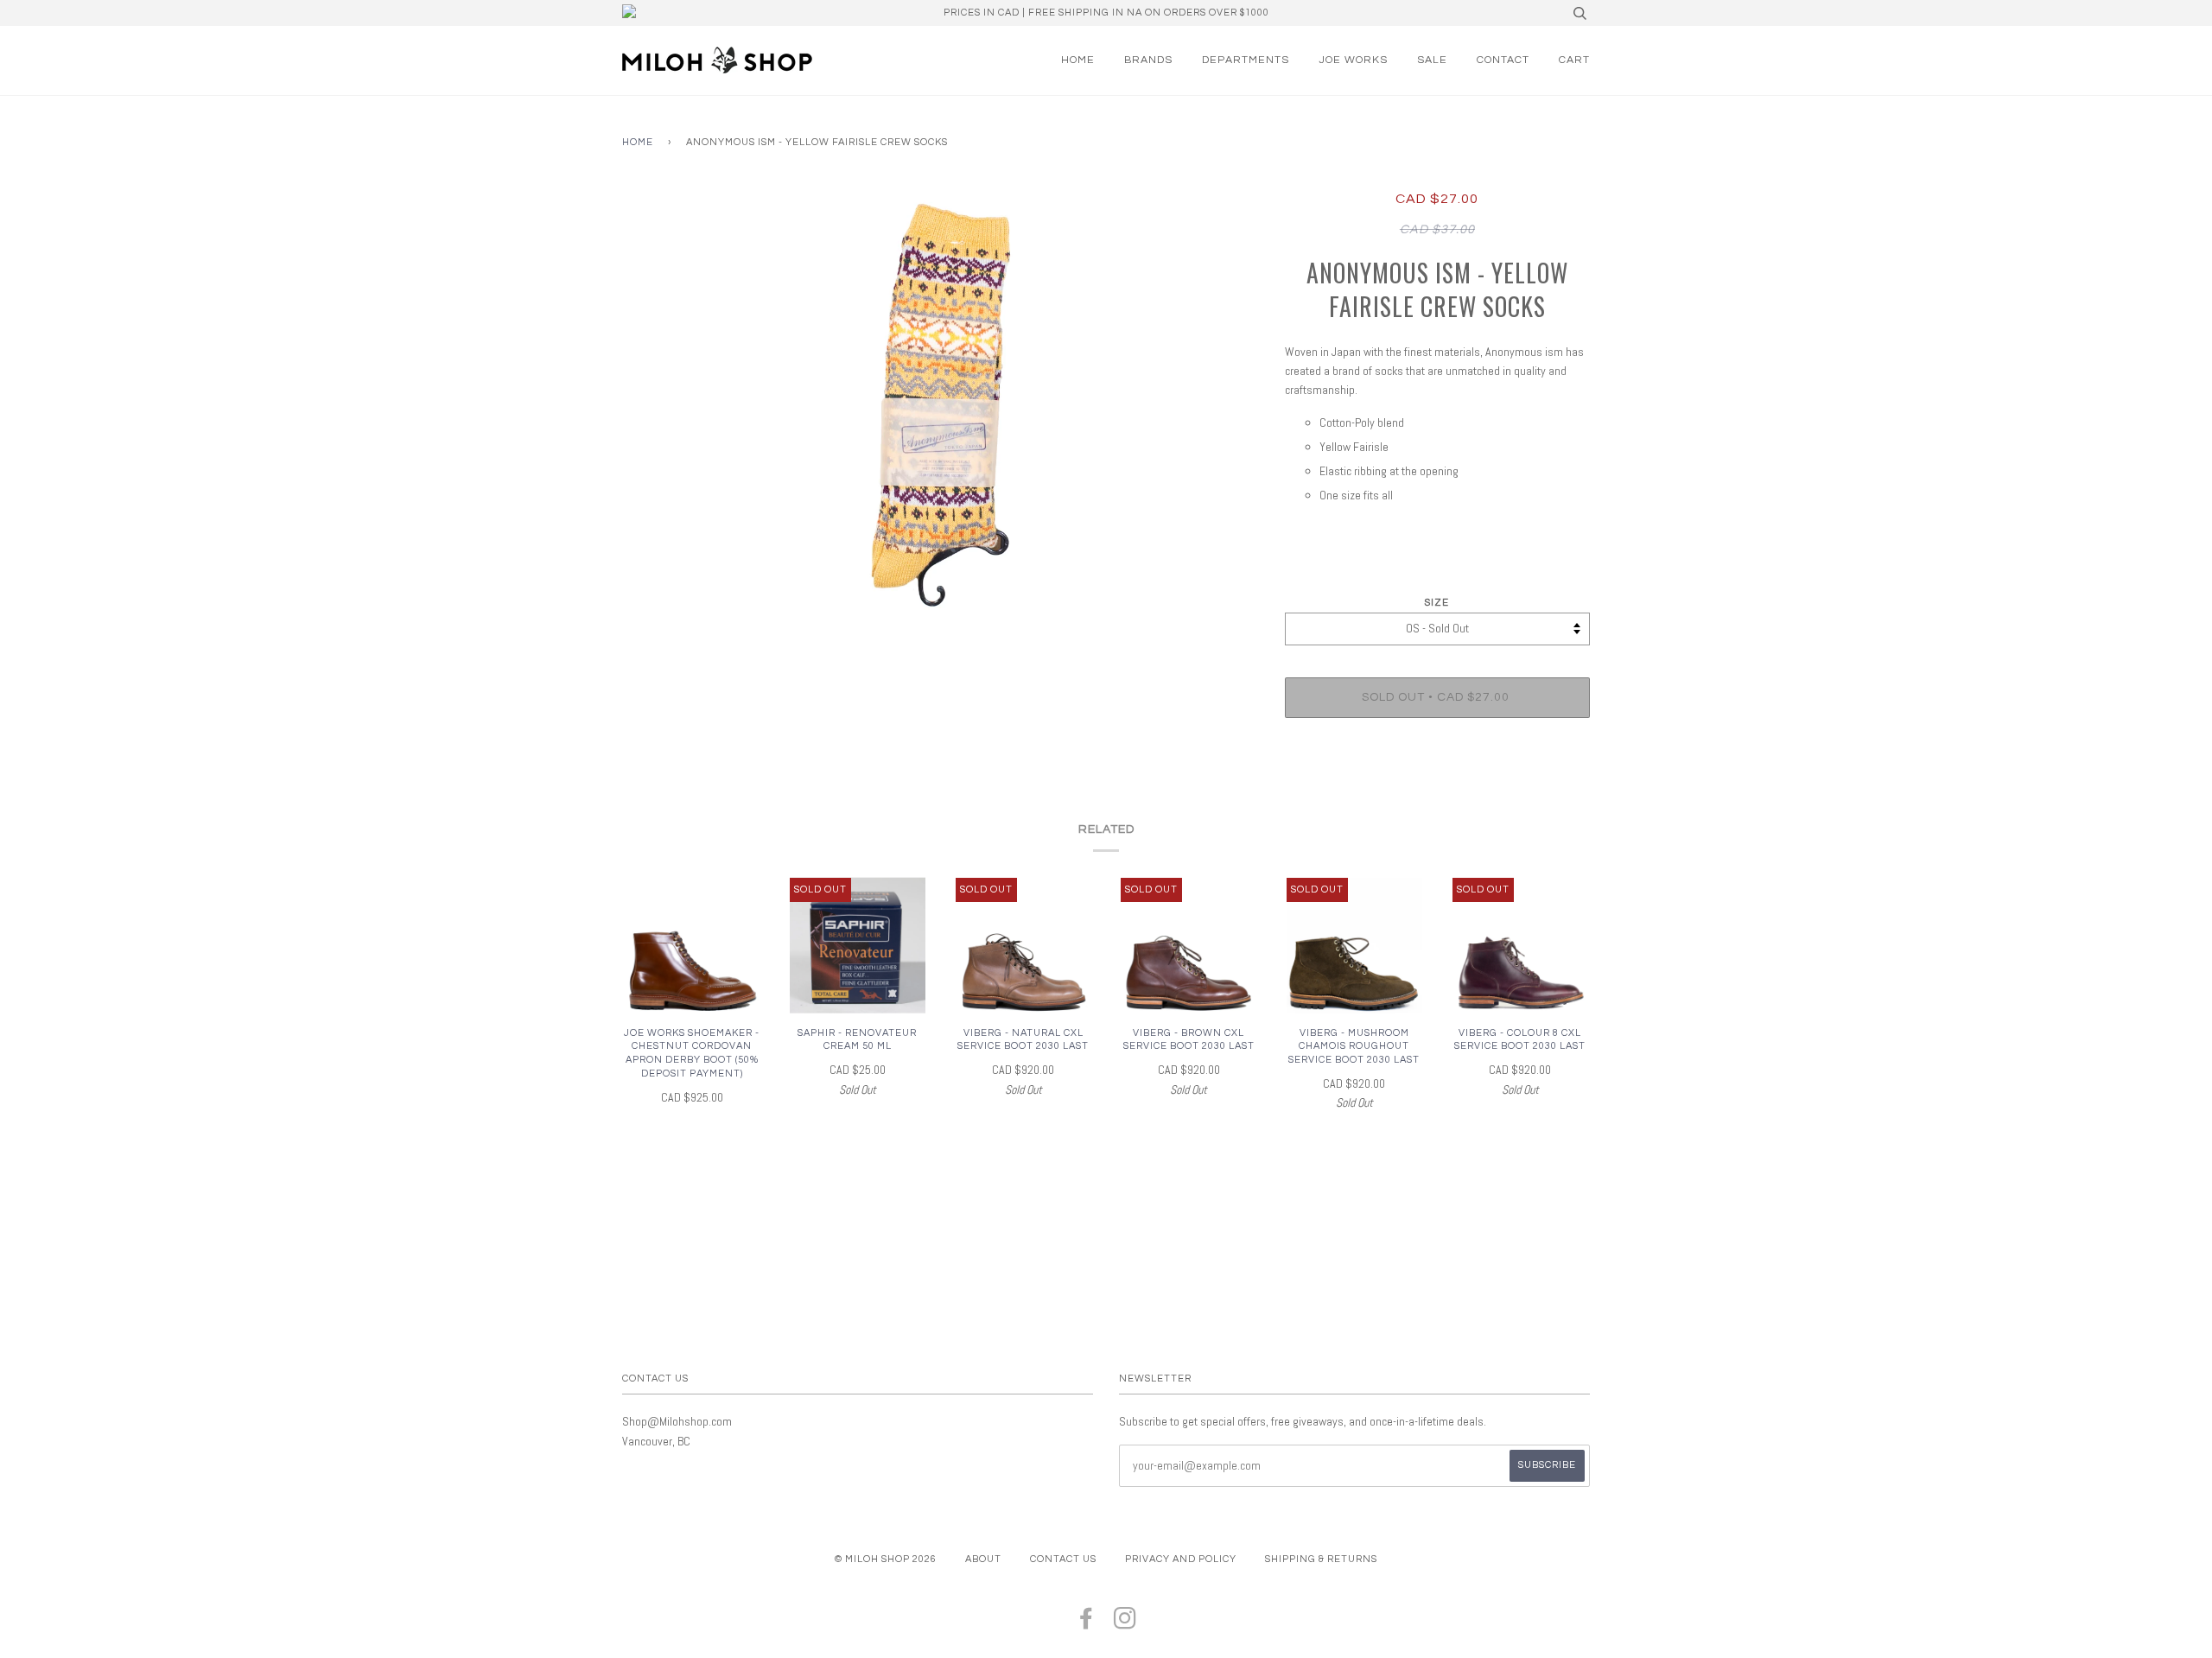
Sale (1432, 60)
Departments (1246, 60)
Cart (1574, 60)
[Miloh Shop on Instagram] (1125, 1624)
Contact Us (1063, 1559)
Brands (1148, 60)
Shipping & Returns (1321, 1559)
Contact (1503, 60)
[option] (941, 405)
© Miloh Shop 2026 (886, 1559)
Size (1437, 603)
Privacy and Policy (1181, 1559)
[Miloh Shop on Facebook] (1087, 1624)
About (983, 1559)
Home (1078, 60)
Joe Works (1353, 60)
